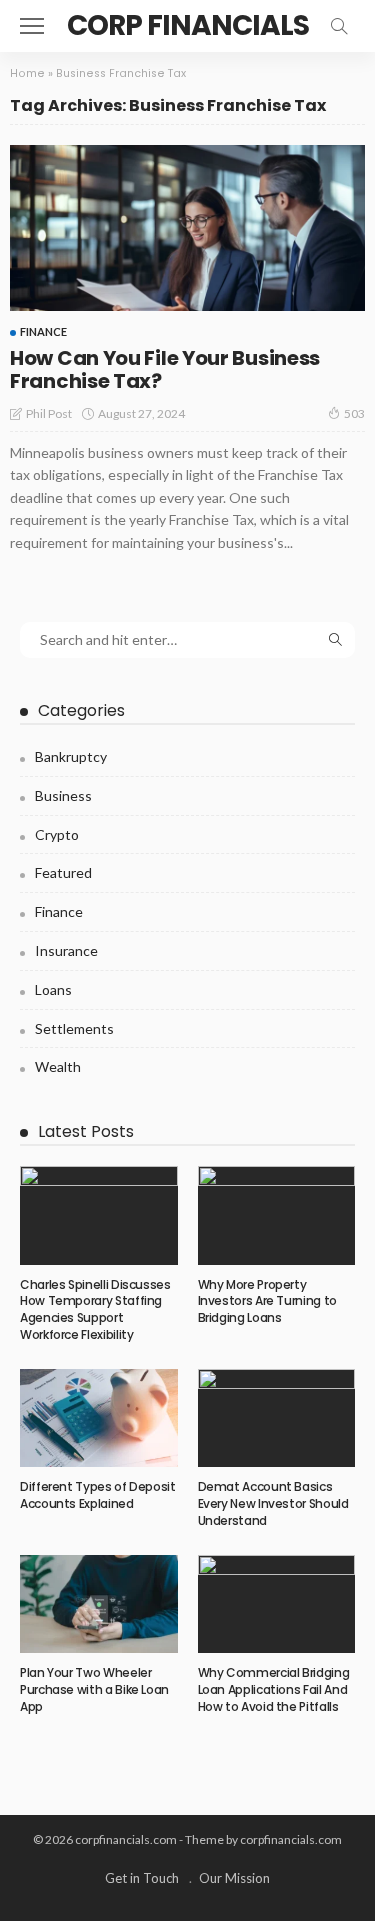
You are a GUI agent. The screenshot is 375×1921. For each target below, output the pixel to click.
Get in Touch (142, 1878)
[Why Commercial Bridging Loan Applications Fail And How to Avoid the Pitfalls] (277, 1604)
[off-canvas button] (32, 26)
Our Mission (234, 1878)
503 (354, 413)
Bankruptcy (71, 756)
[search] (339, 26)
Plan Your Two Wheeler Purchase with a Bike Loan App (94, 1689)
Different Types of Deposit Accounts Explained (98, 1495)
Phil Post (49, 413)
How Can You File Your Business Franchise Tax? (165, 369)
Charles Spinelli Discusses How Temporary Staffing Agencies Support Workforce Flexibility (95, 1309)
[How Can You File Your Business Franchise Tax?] (187, 228)
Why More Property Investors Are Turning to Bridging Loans (267, 1301)
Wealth (58, 1066)
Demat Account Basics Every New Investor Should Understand (273, 1503)
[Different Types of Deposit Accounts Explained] (99, 1418)
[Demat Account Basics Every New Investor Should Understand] (277, 1418)
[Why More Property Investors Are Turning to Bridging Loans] (277, 1215)
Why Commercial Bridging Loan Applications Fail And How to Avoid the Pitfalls (274, 1689)
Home (27, 73)
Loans (53, 989)
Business (63, 795)
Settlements (74, 1028)
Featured (63, 872)
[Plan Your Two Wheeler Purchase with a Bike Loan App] (99, 1604)
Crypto (57, 834)
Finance (43, 331)
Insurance (66, 950)
